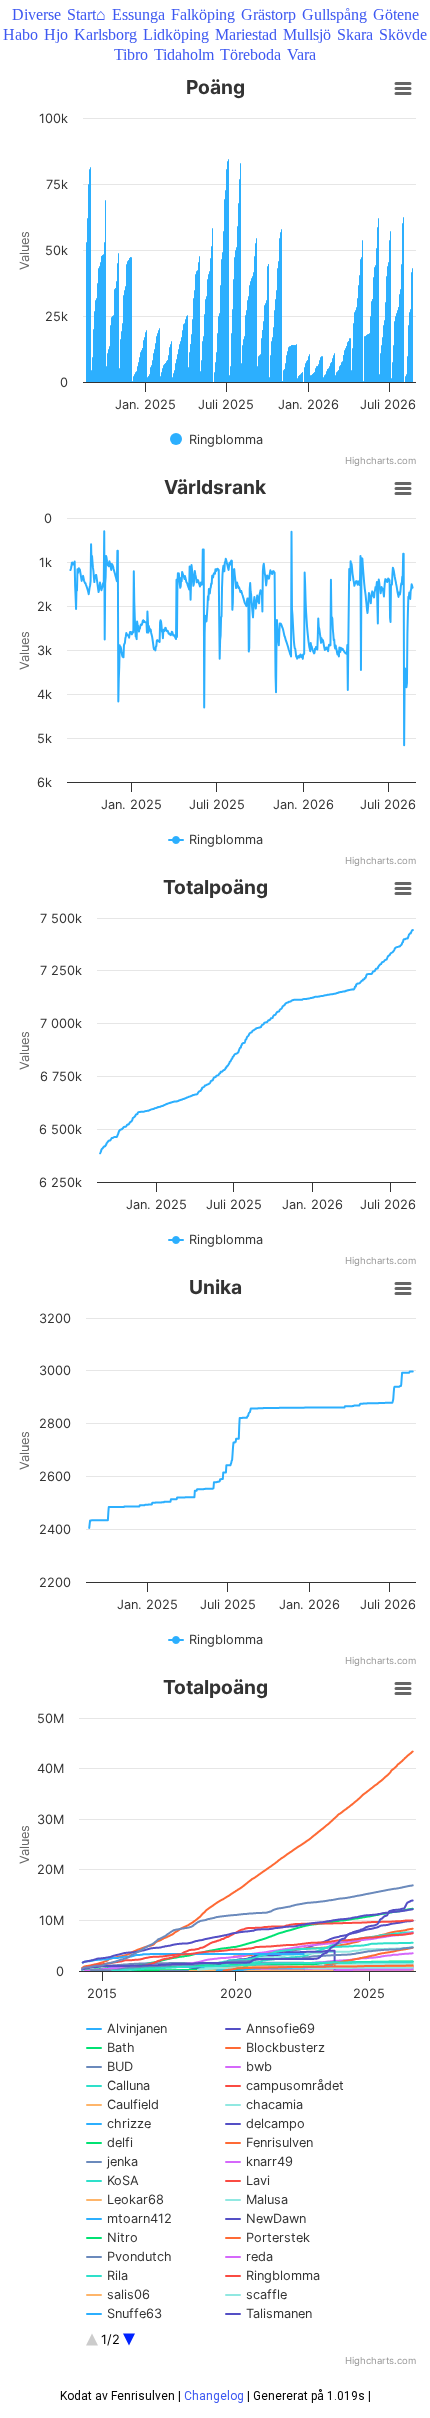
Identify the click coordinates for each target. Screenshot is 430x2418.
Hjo (56, 34)
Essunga (138, 14)
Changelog (214, 2396)
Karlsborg (105, 34)
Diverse (36, 14)
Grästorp (268, 14)
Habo (20, 34)
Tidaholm (184, 54)
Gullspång (334, 14)
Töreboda (250, 54)
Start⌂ (86, 14)
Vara (301, 54)
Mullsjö (307, 34)
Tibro (131, 54)
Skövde (403, 34)
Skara (355, 34)
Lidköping (176, 34)
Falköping (203, 14)
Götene (396, 14)
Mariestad (246, 34)
